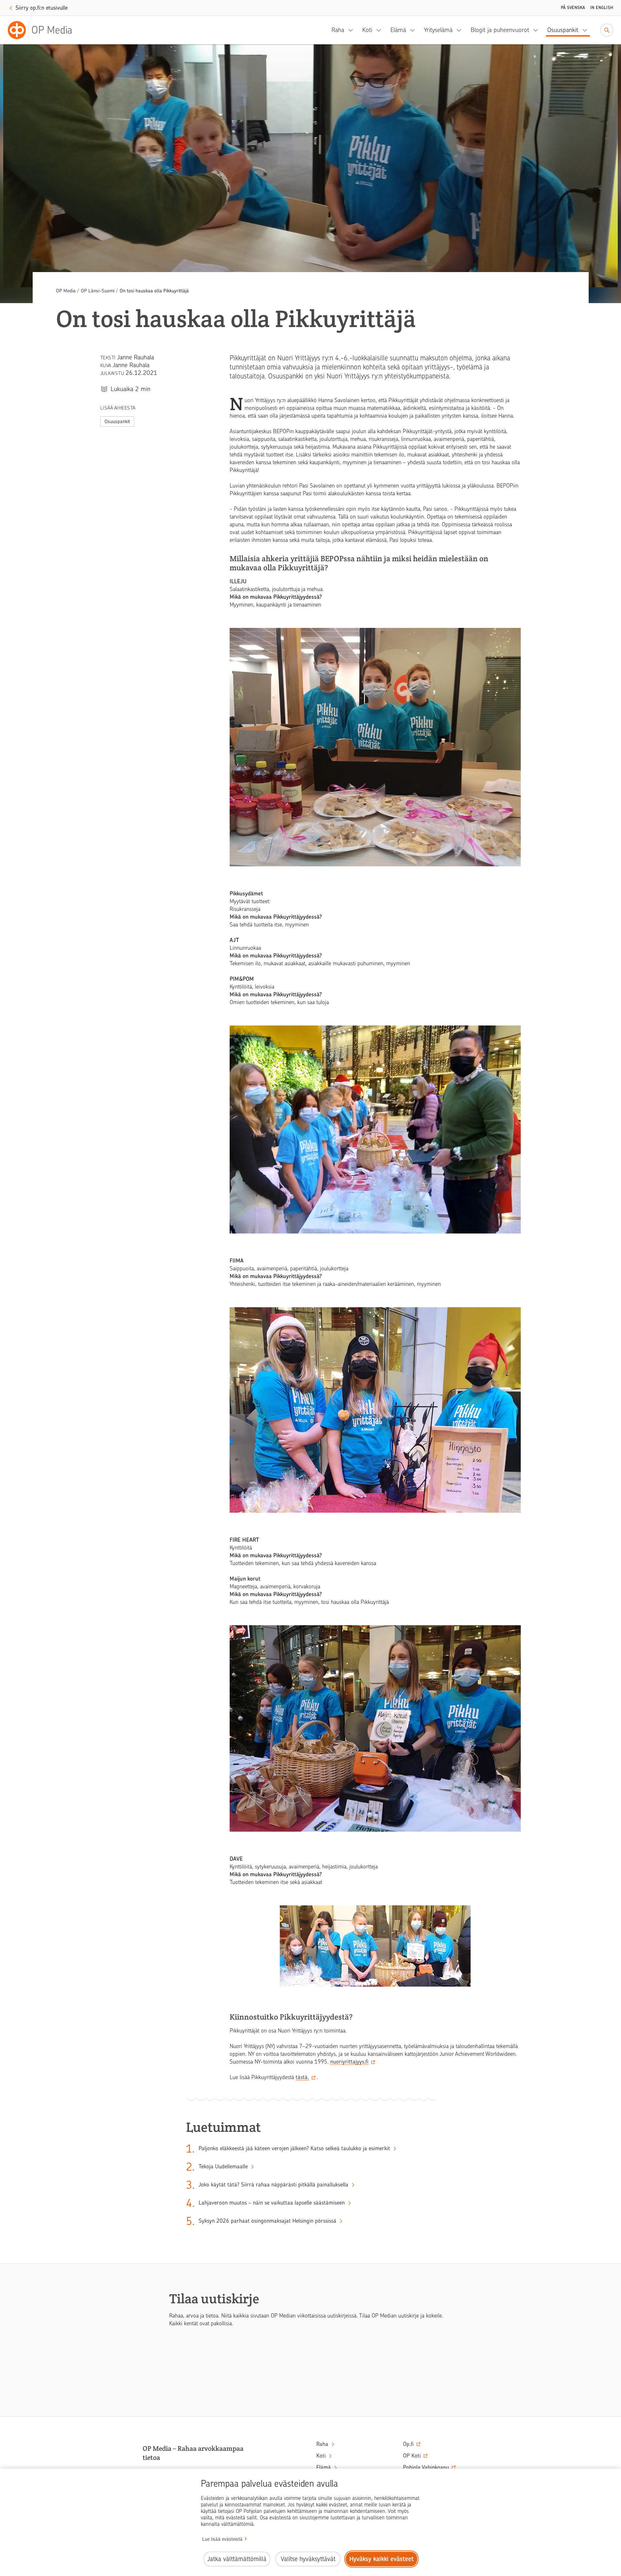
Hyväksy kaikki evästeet (381, 2559)
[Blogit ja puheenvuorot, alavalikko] (538, 30)
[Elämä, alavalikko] (414, 30)
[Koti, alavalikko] (381, 30)
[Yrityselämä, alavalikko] (461, 30)
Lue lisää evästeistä (222, 2539)
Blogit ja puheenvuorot (500, 30)
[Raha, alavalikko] (353, 30)
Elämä (398, 30)
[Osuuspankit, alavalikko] (587, 30)
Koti (367, 30)
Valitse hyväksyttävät (308, 2559)
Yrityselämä (438, 30)
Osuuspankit (563, 30)
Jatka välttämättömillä (237, 2559)
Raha (338, 30)
